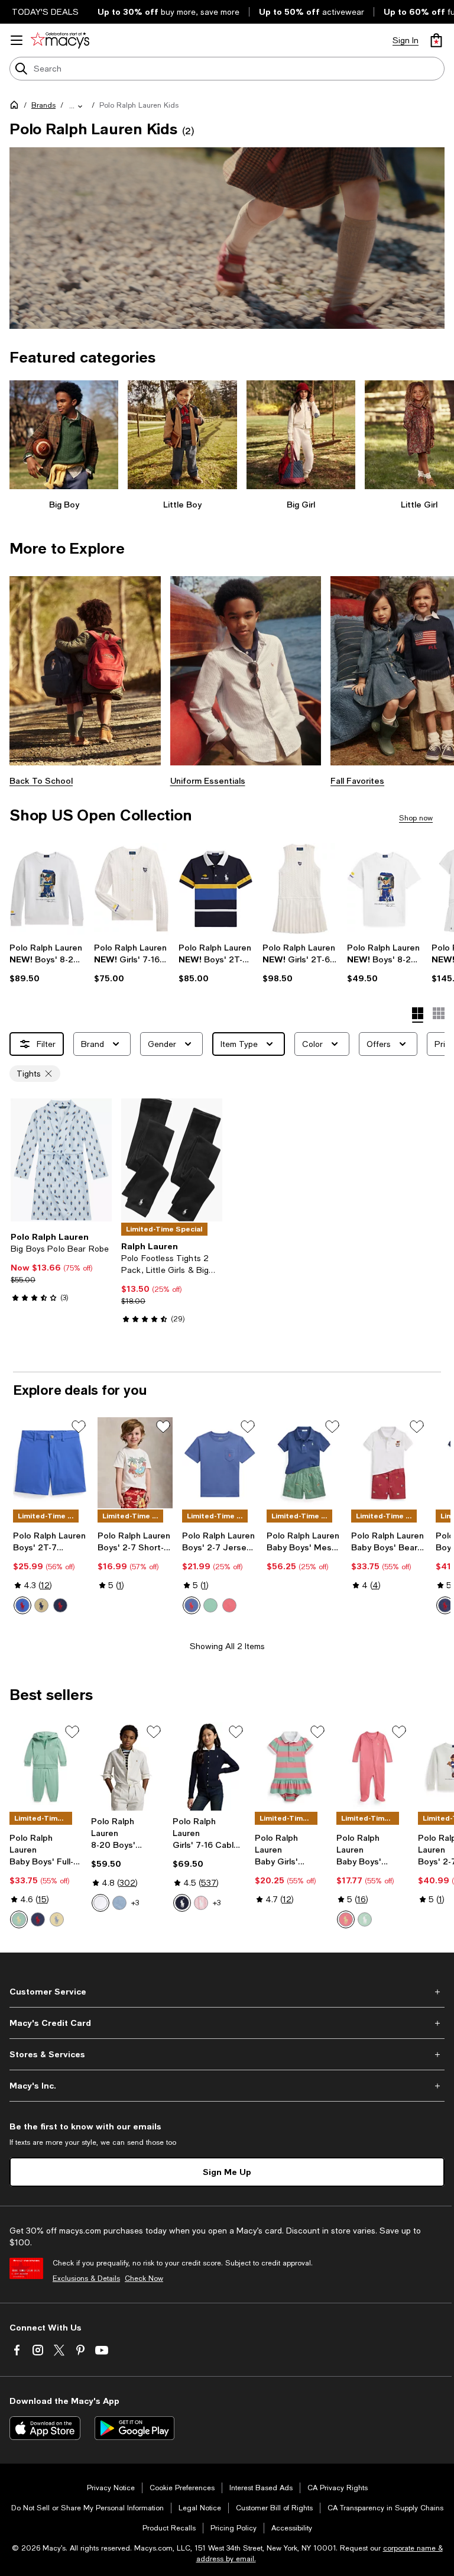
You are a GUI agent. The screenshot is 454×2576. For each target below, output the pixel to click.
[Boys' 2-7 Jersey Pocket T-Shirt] (220, 1463)
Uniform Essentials (208, 780)
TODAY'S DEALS (45, 12)
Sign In (406, 40)
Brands (43, 105)
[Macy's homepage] (17, 107)
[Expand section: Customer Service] (227, 1992)
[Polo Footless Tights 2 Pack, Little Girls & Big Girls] (172, 1160)
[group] (227, 238)
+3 (135, 1903)
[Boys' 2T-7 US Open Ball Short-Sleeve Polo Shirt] (216, 889)
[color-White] (100, 1903)
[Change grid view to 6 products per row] (439, 1013)
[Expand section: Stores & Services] (227, 2054)
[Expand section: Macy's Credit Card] (227, 2023)
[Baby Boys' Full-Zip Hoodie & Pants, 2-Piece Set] (46, 1767)
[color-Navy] (38, 1919)
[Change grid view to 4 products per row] (418, 1015)
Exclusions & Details (86, 2278)
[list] (227, 238)
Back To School (41, 780)
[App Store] (45, 2428)
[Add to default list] (79, 1427)
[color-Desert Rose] (346, 1919)
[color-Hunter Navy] (182, 1903)
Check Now (144, 2278)
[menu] (17, 40)
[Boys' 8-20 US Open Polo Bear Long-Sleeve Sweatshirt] (47, 889)
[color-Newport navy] (60, 1605)
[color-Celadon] (19, 1919)
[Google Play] (134, 2428)
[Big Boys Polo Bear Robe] (61, 1160)
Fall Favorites (357, 780)
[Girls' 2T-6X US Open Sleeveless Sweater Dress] (300, 889)
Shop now (416, 818)
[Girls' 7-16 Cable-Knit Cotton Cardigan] (209, 1767)
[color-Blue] (22, 1605)
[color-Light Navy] (445, 1605)
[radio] (22, 1605)
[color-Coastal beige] (41, 1605)
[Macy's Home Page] (60, 40)
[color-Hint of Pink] (201, 1903)
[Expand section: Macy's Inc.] (227, 2086)
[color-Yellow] (57, 1919)
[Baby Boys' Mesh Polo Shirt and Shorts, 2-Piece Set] (304, 1463)
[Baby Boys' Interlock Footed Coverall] (372, 1767)
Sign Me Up (227, 2172)
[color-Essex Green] (210, 1605)
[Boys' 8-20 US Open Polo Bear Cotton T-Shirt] (385, 889)
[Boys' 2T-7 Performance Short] (51, 1463)
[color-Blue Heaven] (192, 1605)
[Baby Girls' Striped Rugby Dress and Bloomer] (291, 1767)
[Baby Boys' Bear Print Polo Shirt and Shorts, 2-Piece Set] (389, 1463)
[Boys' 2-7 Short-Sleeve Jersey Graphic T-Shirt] (135, 1463)
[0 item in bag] (436, 40)
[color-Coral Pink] (229, 1605)
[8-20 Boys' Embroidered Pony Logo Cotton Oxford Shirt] (127, 1767)
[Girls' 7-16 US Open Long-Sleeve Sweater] (132, 889)
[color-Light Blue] (119, 1903)
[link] (47, 963)
